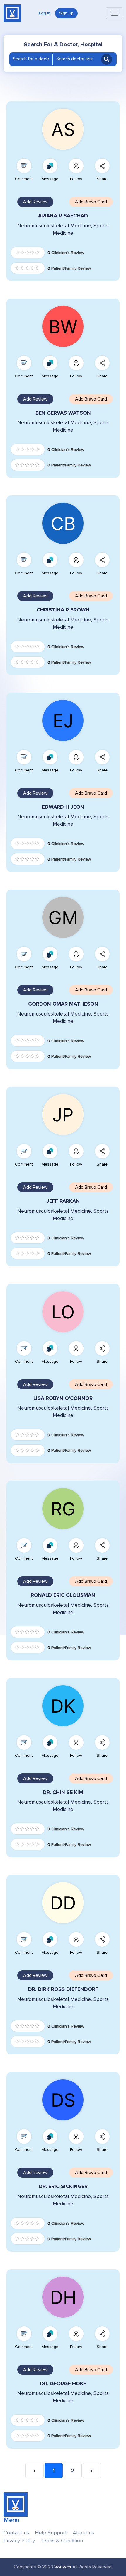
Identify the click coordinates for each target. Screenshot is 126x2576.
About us (83, 2533)
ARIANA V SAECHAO (63, 216)
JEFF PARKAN (63, 1201)
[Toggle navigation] (114, 13)
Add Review (35, 202)
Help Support (51, 2533)
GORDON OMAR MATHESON (63, 1004)
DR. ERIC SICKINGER (63, 2186)
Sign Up (66, 13)
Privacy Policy (19, 2541)
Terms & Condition (62, 2541)
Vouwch (63, 2567)
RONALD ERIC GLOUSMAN (63, 1595)
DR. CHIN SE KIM (63, 1792)
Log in (45, 13)
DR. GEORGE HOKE (63, 2384)
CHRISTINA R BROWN (63, 610)
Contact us (16, 2533)
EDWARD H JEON (63, 807)
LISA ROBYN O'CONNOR (63, 1398)
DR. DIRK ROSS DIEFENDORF (63, 1989)
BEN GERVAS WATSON (63, 413)
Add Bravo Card (91, 202)
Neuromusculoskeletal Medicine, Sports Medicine (63, 229)
